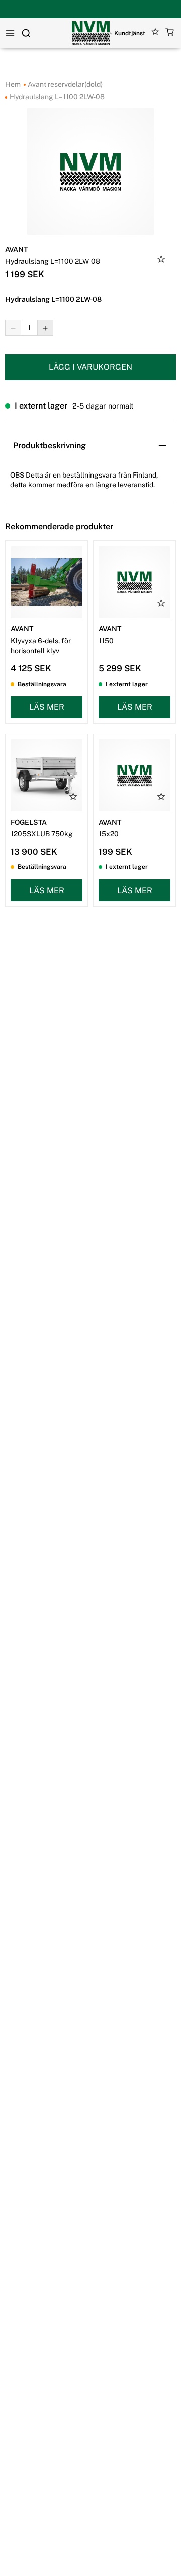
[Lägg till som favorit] (161, 260)
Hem (13, 84)
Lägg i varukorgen (90, 367)
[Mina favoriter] (156, 33)
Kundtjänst (130, 33)
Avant (16, 249)
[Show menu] (10, 33)
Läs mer (47, 707)
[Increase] (45, 328)
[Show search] (26, 33)
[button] (170, 33)
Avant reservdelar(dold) (64, 84)
